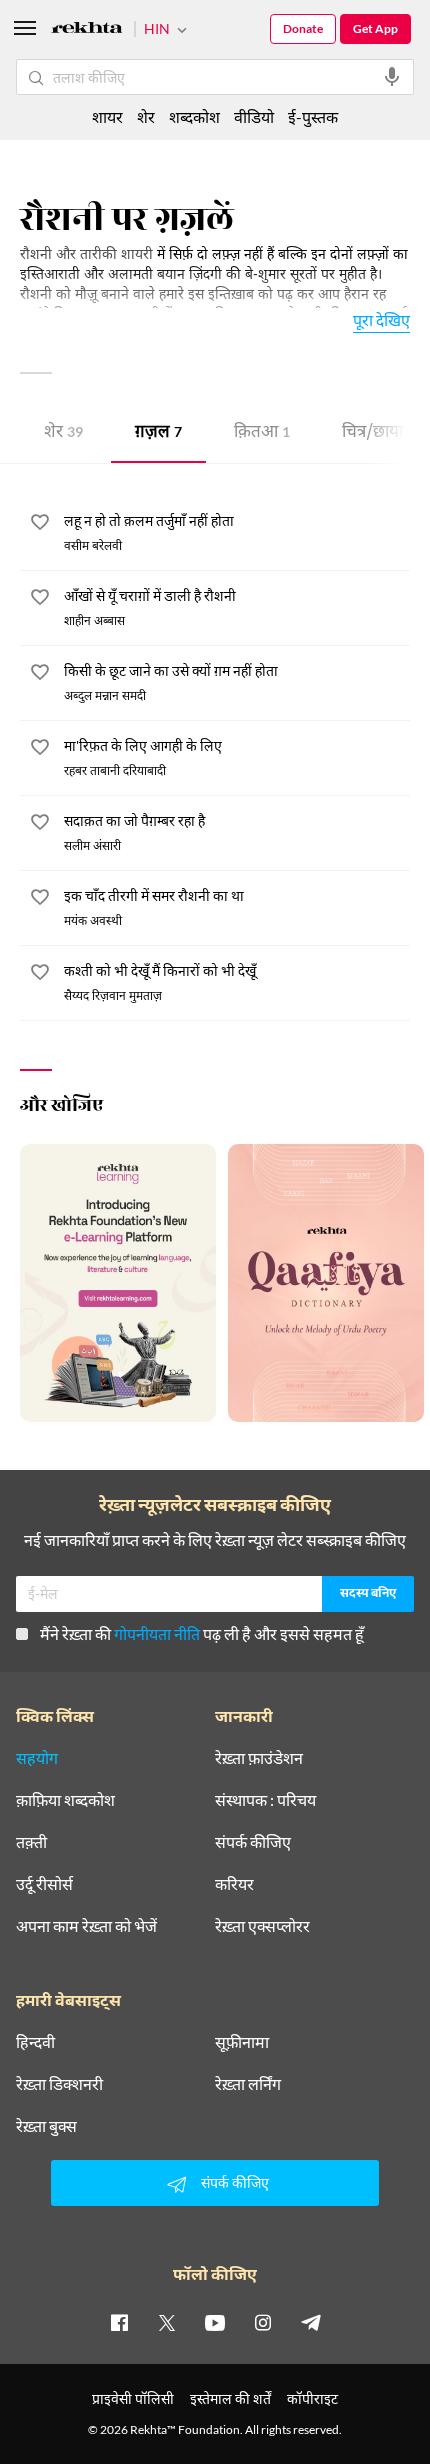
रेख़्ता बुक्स (46, 2126)
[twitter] (167, 2322)
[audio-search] (392, 77)
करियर (234, 1884)
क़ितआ (262, 433)
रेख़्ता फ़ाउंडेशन (259, 1758)
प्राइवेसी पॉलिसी (133, 2398)
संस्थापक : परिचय (265, 1800)
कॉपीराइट (312, 2398)
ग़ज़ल (158, 433)
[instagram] (263, 2322)
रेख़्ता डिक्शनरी (59, 2084)
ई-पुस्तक (313, 116)
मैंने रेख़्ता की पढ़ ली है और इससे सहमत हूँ (202, 1633)
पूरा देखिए (381, 319)
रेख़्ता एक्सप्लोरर (262, 1926)
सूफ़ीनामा (242, 2042)
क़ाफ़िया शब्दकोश (65, 1800)
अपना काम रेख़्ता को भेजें (86, 1926)
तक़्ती (31, 1842)
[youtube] (215, 2322)
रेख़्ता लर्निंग (248, 2084)
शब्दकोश (194, 116)
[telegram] (311, 2322)
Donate (303, 28)
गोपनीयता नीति (157, 1633)
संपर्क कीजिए (253, 1842)
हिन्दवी (35, 2042)
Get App (375, 28)
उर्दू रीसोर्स (44, 1884)
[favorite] (40, 525)
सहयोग (37, 1758)
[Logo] (87, 30)
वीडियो (254, 116)
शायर (107, 116)
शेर (63, 433)
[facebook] (119, 2322)
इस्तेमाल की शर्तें (230, 2398)
